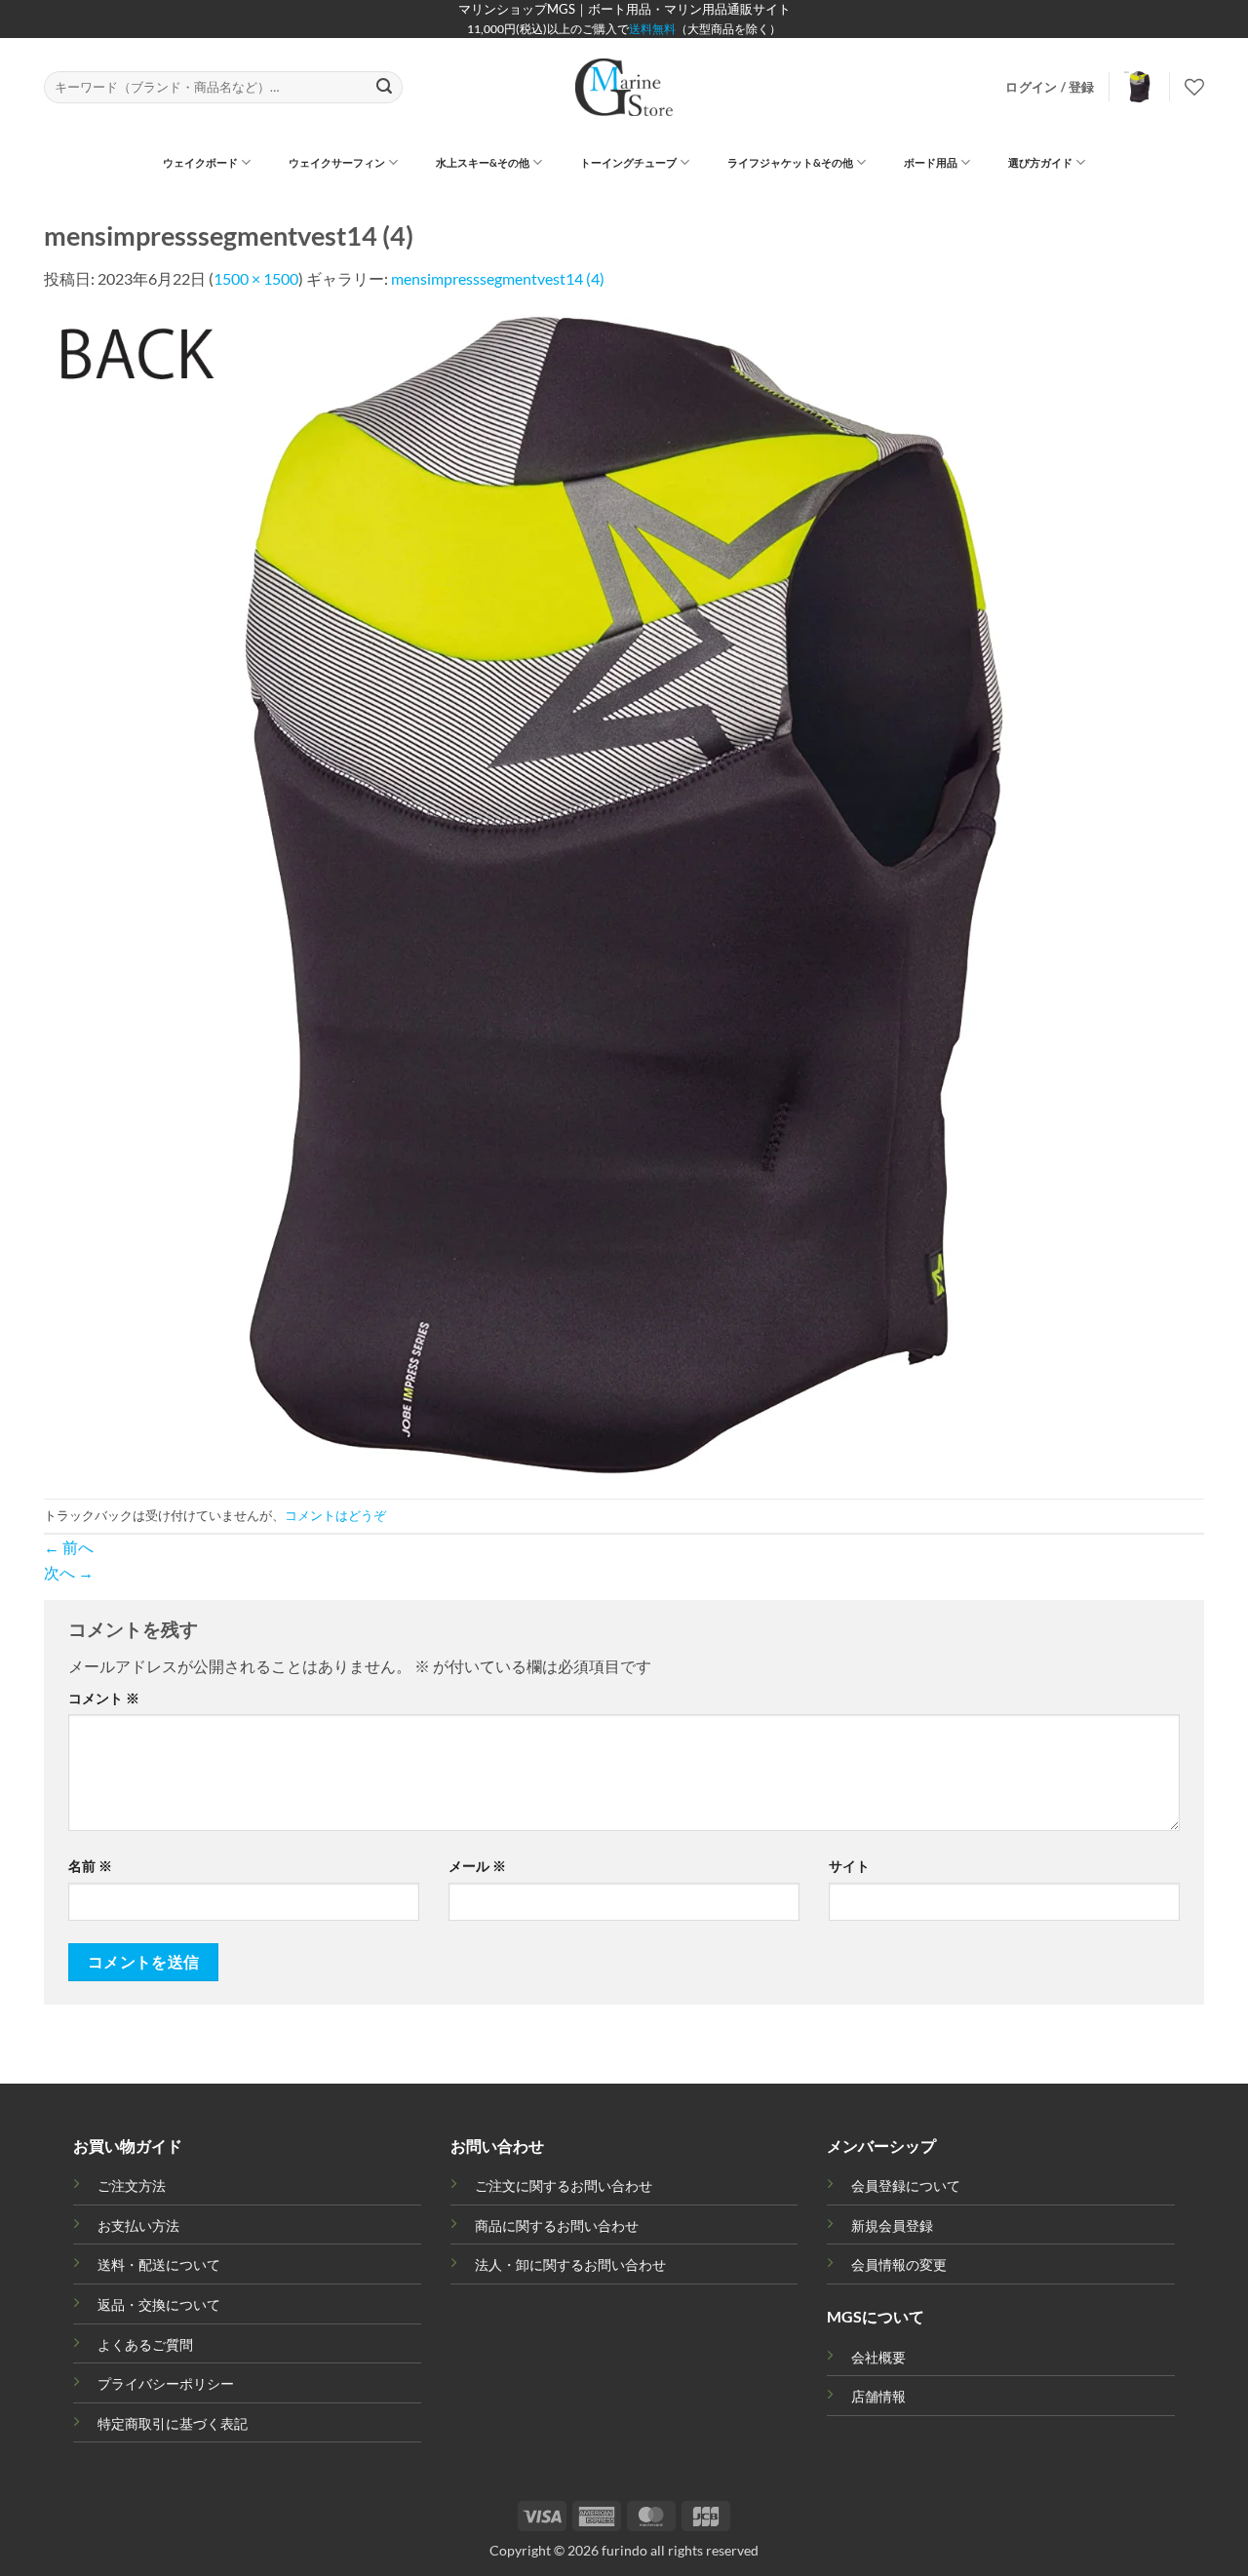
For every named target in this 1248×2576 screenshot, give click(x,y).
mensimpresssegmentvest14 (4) (498, 278)
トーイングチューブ (628, 162)
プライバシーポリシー (166, 2383)
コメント (104, 1698)
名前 (90, 1866)
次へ (69, 1572)
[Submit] (385, 88)
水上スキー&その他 (483, 162)
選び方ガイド (1040, 162)
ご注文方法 (132, 2186)
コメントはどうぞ (335, 1515)
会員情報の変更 (899, 2264)
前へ (69, 1547)
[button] (1050, 87)
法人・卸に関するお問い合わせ (570, 2264)
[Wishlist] (1194, 87)
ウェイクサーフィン (337, 162)
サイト (849, 1866)
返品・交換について (159, 2304)
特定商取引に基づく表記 (173, 2423)
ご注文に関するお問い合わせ (564, 2186)
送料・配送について (159, 2264)
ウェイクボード (200, 162)
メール (477, 1866)
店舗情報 (878, 2396)
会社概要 (878, 2357)
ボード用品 (931, 162)
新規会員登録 (892, 2225)
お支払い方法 (138, 2225)
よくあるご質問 (145, 2344)
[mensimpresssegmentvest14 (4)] (624, 893)
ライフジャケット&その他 (790, 162)
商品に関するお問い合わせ (557, 2225)
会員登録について (906, 2186)
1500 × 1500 (256, 278)
